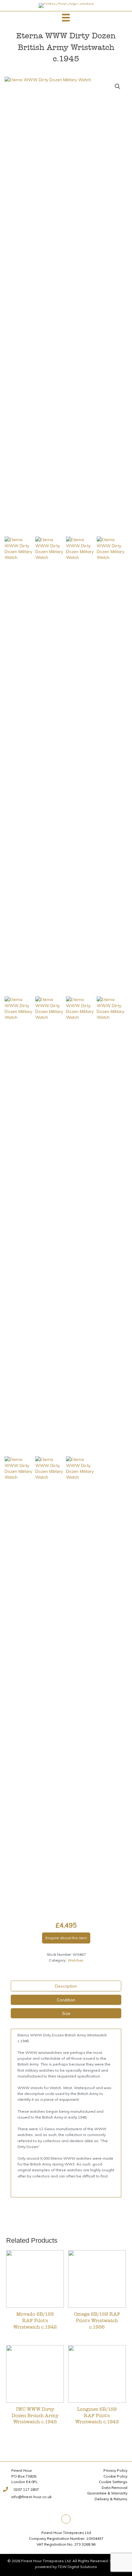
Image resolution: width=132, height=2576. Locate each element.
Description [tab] (66, 1986)
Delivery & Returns (111, 2499)
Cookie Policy (115, 2476)
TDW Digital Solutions (77, 2567)
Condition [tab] (66, 2000)
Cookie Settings (113, 2482)
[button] (118, 86)
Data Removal (115, 2488)
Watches (76, 1960)
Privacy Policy (115, 2470)
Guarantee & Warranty (107, 2493)
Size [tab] (66, 2013)
